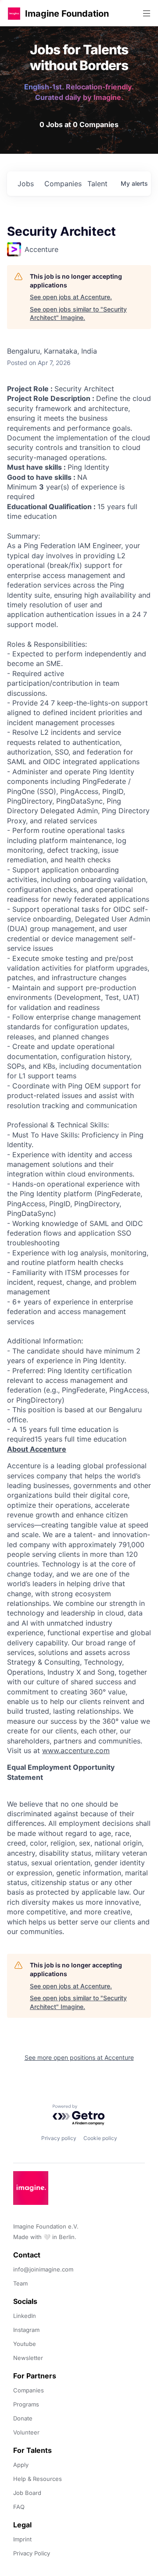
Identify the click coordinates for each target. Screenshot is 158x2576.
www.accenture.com (76, 1750)
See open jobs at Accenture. (71, 297)
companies (62, 184)
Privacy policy (59, 2138)
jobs (26, 184)
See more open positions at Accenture (79, 2057)
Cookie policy (100, 2138)
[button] (14, 13)
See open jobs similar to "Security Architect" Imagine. (78, 314)
